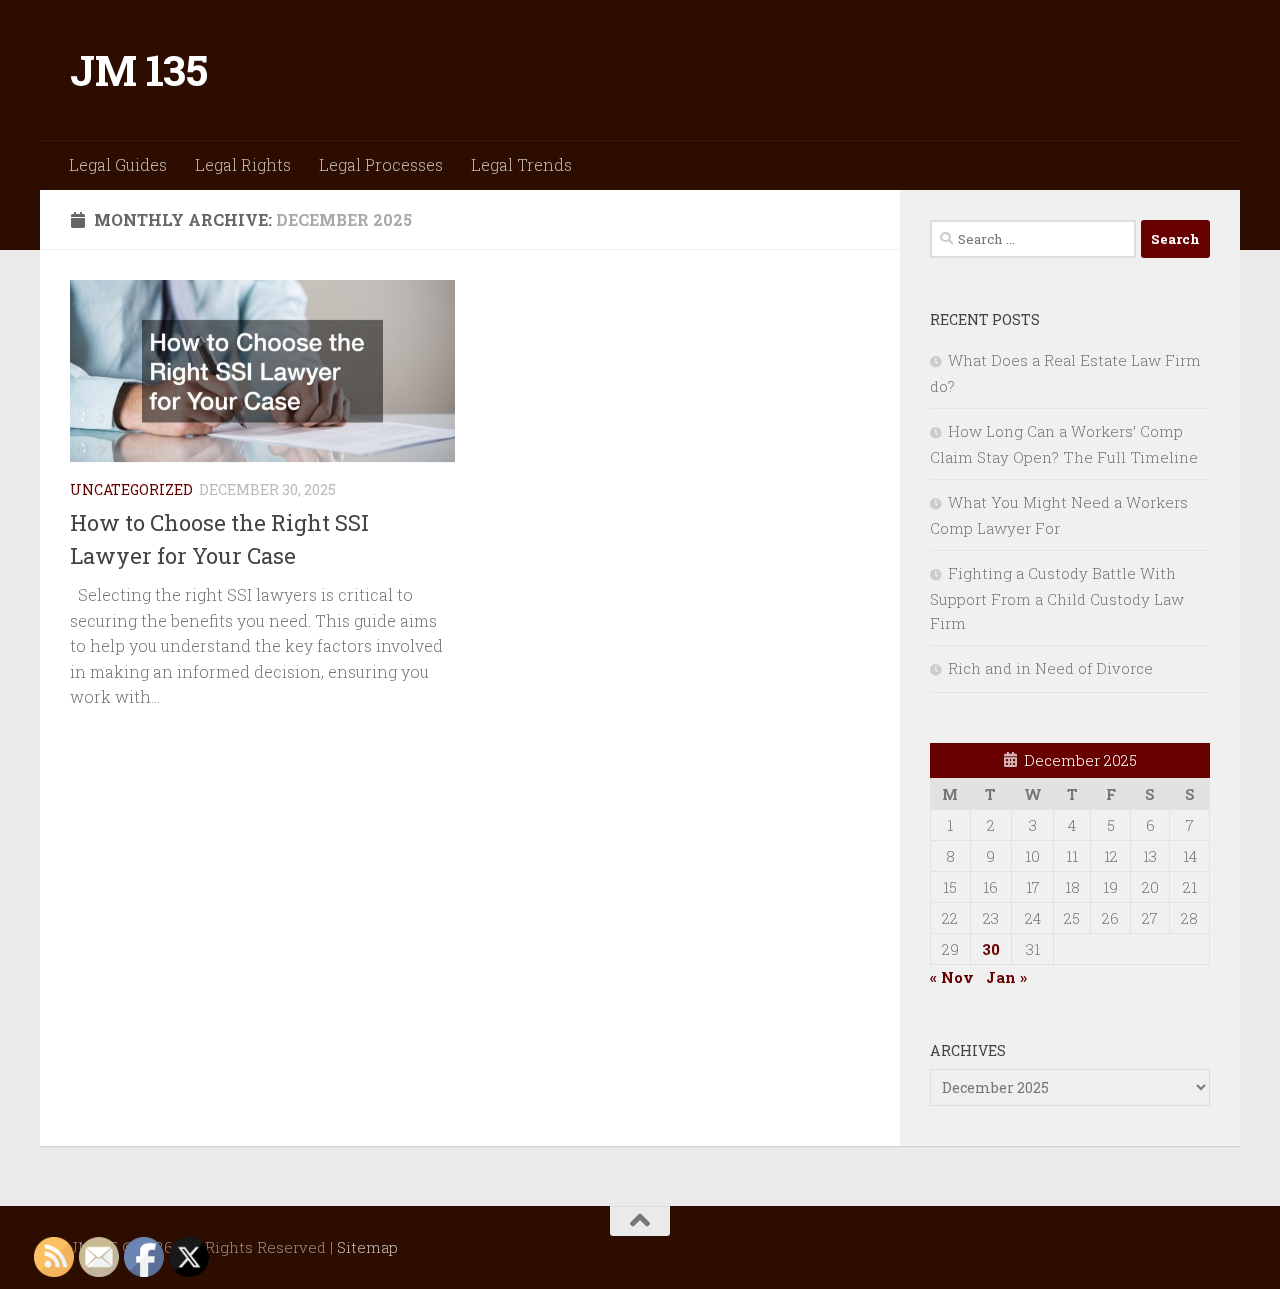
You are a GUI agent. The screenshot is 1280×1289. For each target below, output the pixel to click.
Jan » (1006, 977)
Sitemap (367, 1247)
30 (991, 949)
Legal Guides (118, 164)
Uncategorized (131, 489)
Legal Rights (243, 164)
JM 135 (138, 69)
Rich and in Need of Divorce (1050, 668)
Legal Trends (521, 164)
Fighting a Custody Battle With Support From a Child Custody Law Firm (1057, 598)
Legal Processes (381, 164)
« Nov (952, 977)
